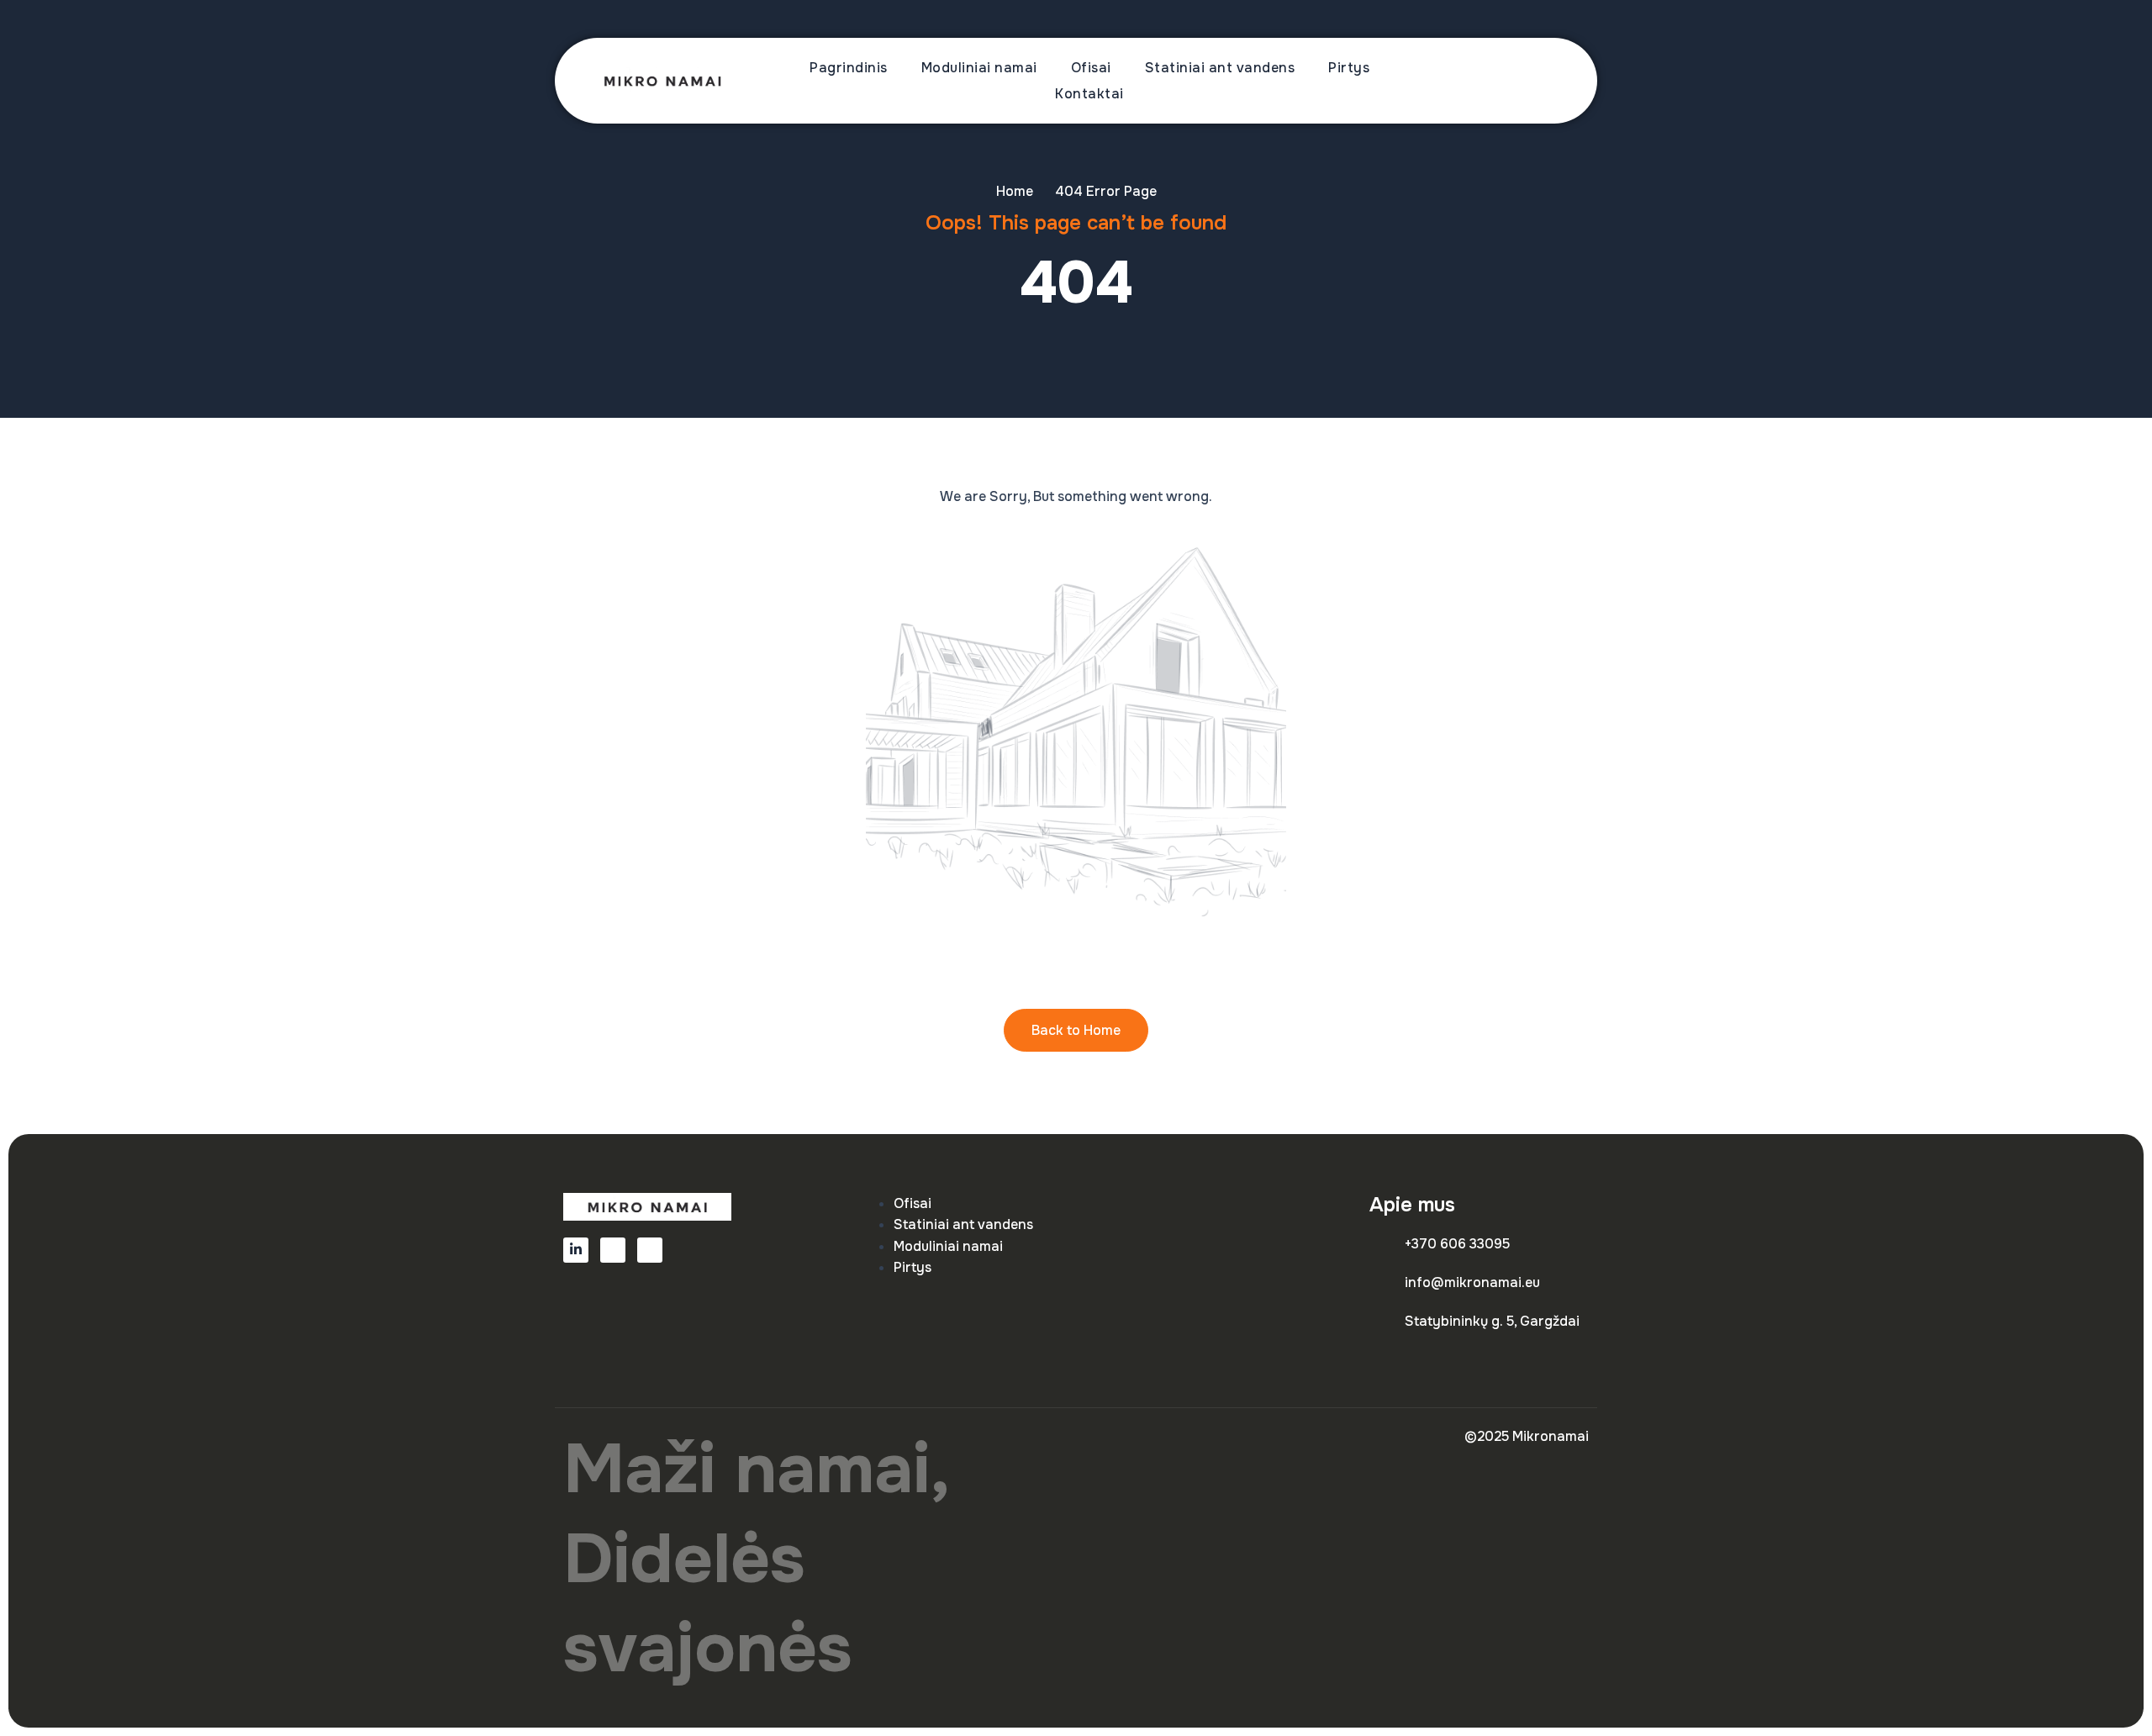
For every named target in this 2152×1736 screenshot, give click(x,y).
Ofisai (1091, 68)
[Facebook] (613, 1250)
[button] (1534, 81)
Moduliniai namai (979, 68)
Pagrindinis (849, 68)
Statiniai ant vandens (1220, 68)
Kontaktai (1089, 94)
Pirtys (1349, 68)
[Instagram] (650, 1250)
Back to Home (1076, 1030)
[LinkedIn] (576, 1250)
